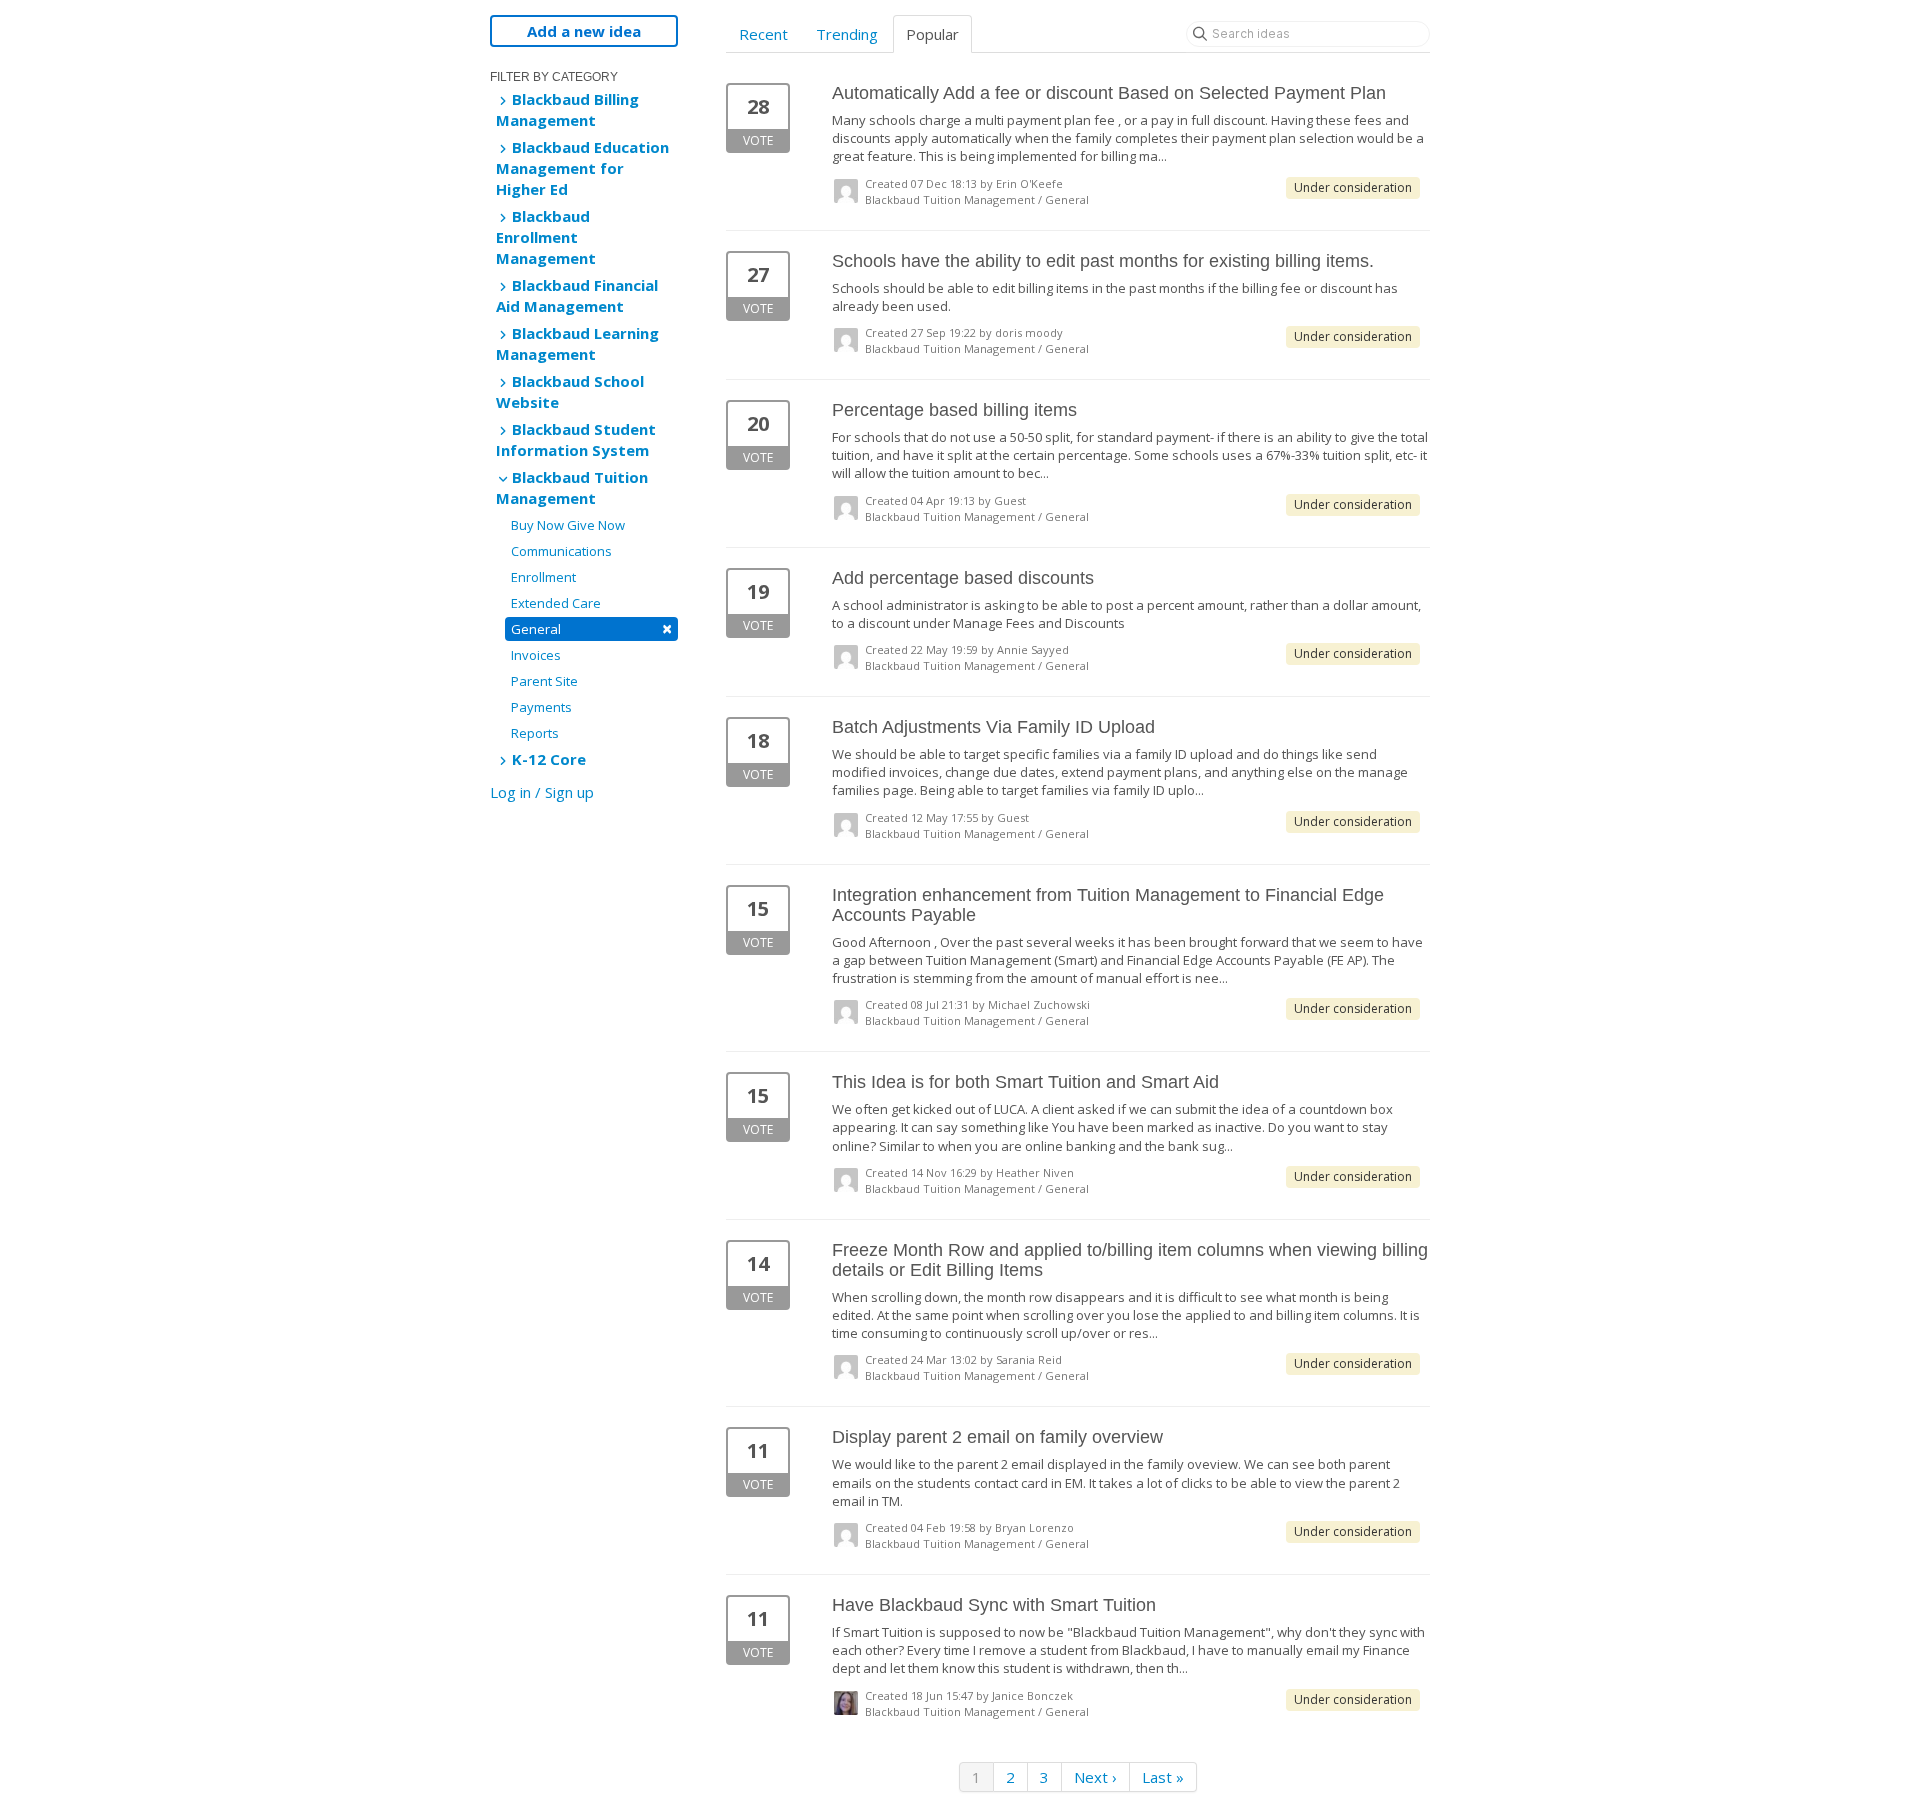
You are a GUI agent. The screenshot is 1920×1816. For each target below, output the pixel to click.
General (591, 628)
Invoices (536, 655)
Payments (541, 707)
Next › (1095, 1777)
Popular (932, 34)
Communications (561, 551)
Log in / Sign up (542, 792)
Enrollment (543, 577)
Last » (1163, 1777)
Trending (847, 34)
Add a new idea (584, 31)
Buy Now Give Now (568, 525)
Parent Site (544, 681)
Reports (535, 733)
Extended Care (556, 603)
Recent (763, 34)
